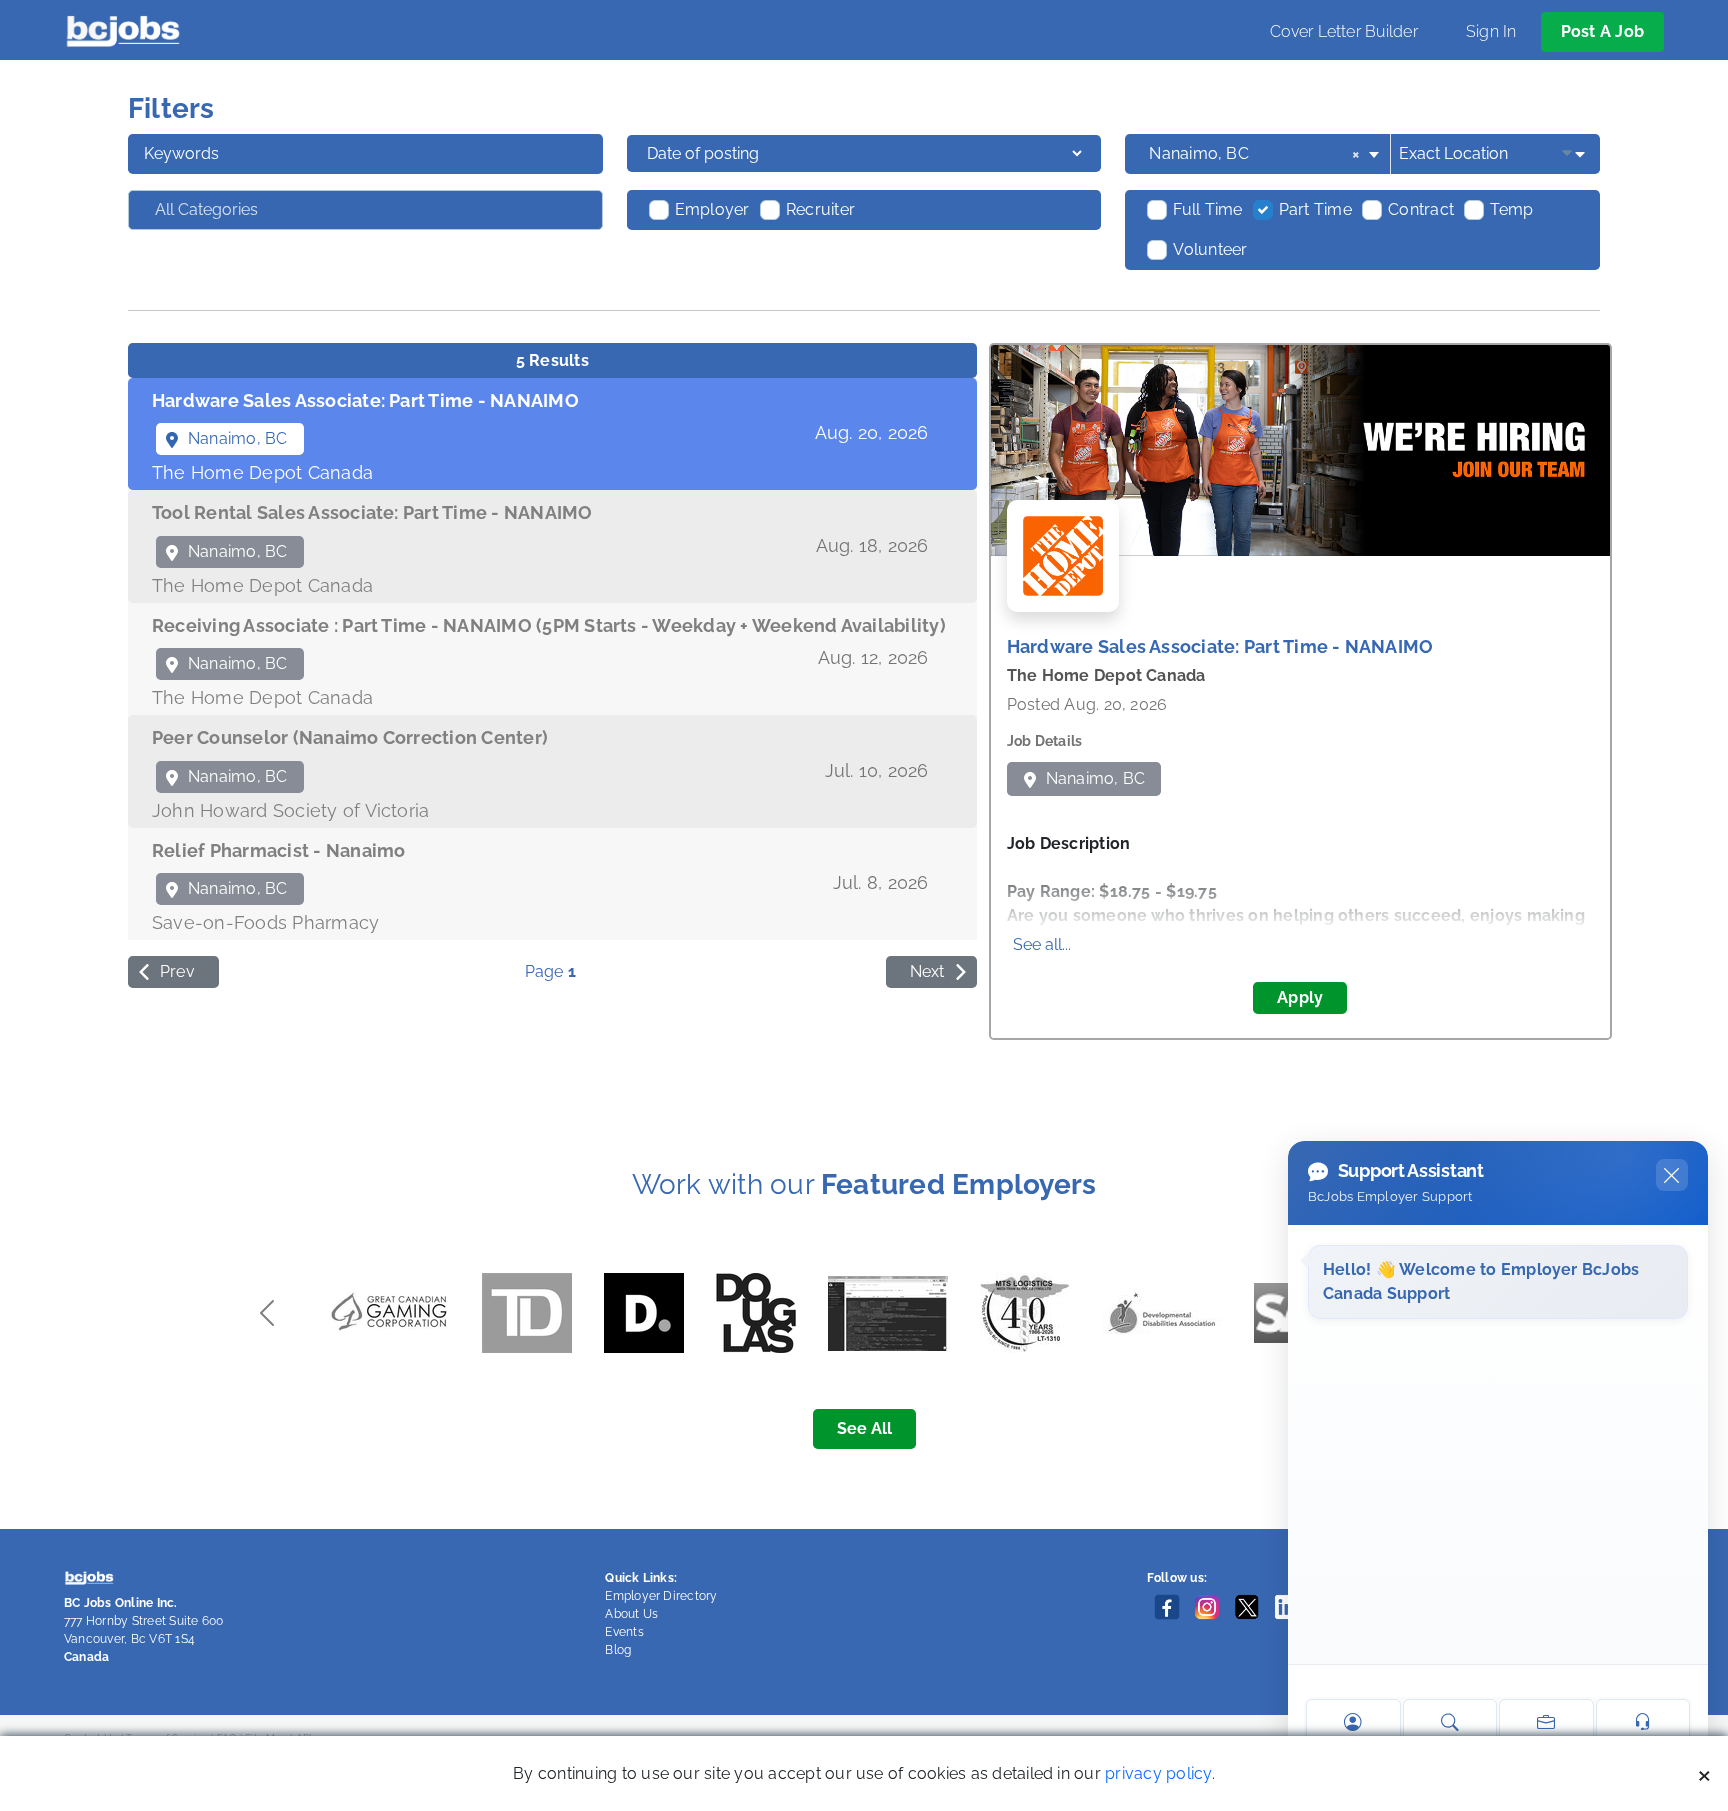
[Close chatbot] (1672, 1175)
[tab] (552, 434)
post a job (1602, 31)
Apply (1300, 997)
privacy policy (1158, 1773)
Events (624, 1632)
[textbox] (257, 210)
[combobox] (1265, 154)
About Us (631, 1614)
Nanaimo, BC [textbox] (1254, 153)
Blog (618, 1650)
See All (864, 1428)
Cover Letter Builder (1344, 31)
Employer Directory (661, 1596)
